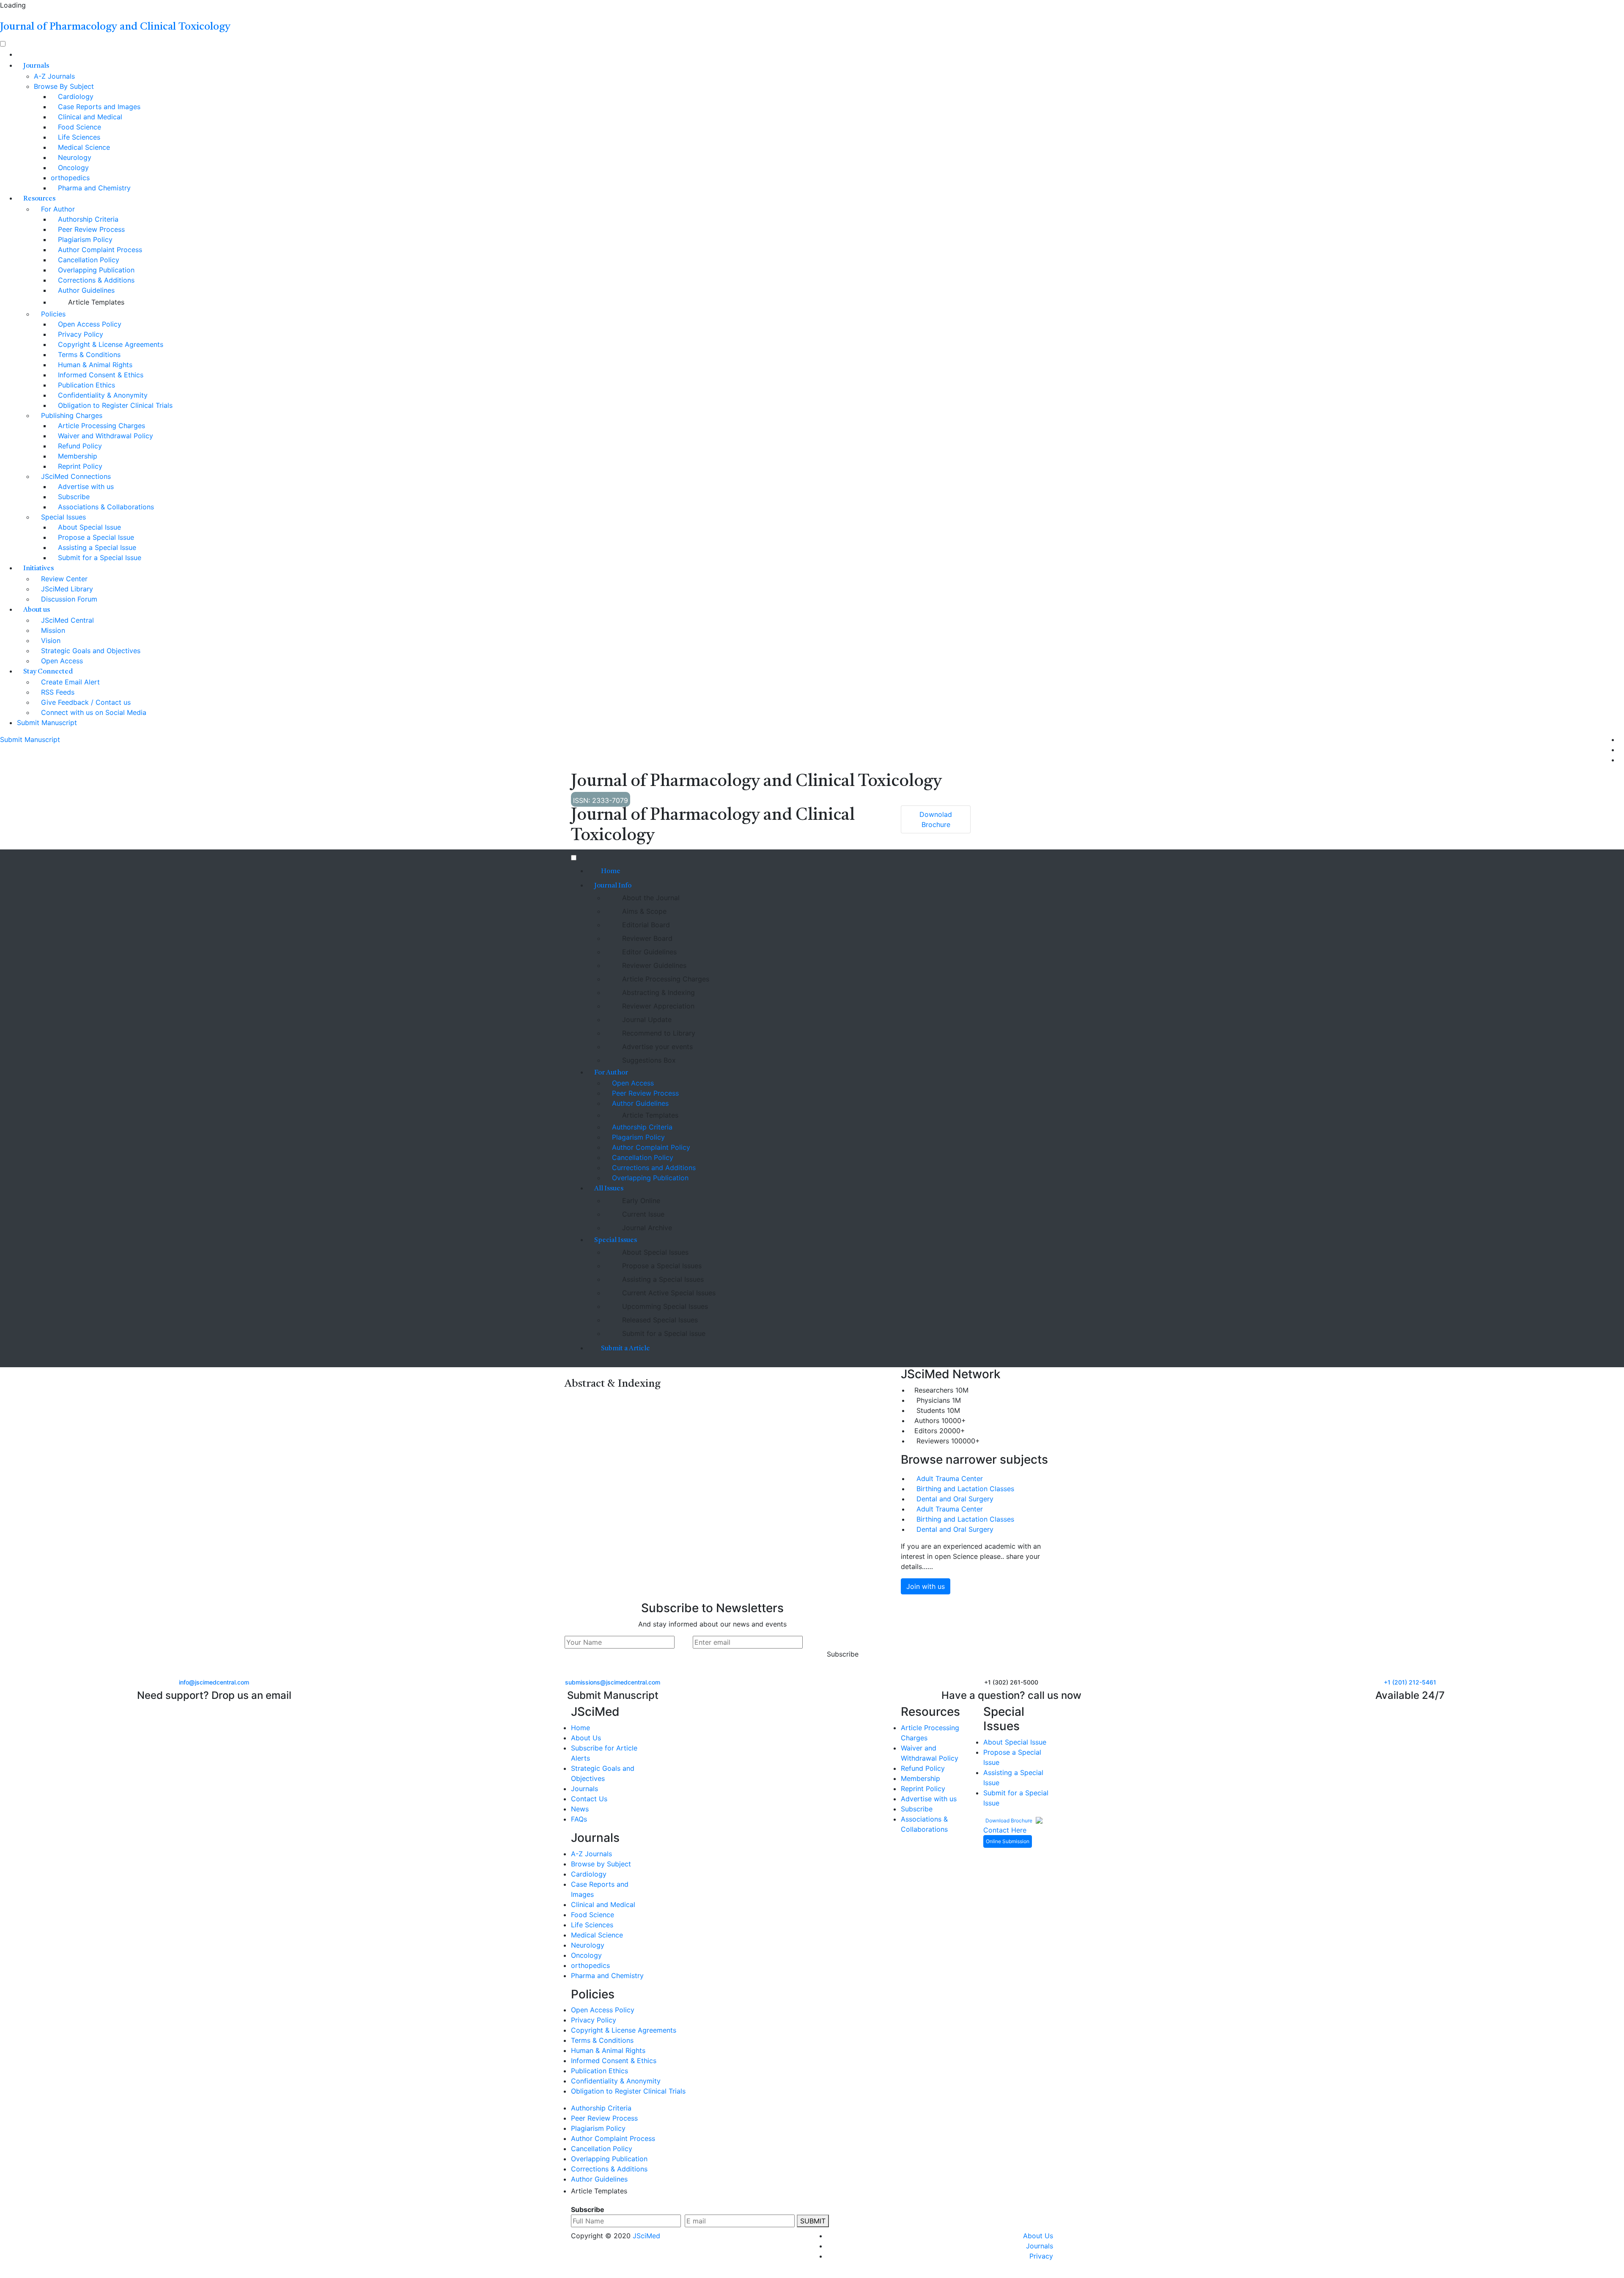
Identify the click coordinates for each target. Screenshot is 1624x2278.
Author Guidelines (85, 290)
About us (37, 610)
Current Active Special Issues (668, 1293)
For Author (57, 209)
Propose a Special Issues (661, 1266)
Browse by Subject (601, 1864)
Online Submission (1008, 1841)
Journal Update (646, 1019)
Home (610, 871)
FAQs (579, 1819)
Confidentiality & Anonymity (102, 395)
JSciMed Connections (75, 476)
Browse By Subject (64, 86)
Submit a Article (625, 1349)
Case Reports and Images (98, 107)
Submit (813, 2221)
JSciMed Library (66, 589)
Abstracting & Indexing (657, 992)
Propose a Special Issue (95, 537)
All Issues (609, 1189)
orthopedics (70, 178)
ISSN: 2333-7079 (601, 800)
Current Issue (642, 1214)
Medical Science (83, 147)
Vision (50, 640)
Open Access (61, 661)
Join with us (926, 1586)
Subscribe (73, 497)
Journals (36, 66)
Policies (52, 314)
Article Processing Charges (100, 426)
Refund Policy (79, 446)
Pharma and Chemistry (93, 188)
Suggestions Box (648, 1060)
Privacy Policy (80, 334)
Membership (77, 456)
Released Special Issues (659, 1320)
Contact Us (589, 1799)
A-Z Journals (54, 76)
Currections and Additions (653, 1168)
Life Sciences (78, 137)
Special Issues (62, 517)
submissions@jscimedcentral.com (613, 1682)
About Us (586, 1738)
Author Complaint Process (99, 250)
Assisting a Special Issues (662, 1279)
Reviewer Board (646, 938)
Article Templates (95, 302)
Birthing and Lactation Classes (965, 1489)
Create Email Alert (69, 682)
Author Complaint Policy (650, 1147)
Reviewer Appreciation (657, 1006)
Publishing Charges (71, 415)
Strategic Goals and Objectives (90, 651)
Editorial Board (645, 925)
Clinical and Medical (89, 117)
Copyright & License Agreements (110, 344)
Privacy (1041, 2256)
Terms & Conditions (88, 354)
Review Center (63, 579)
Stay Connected (48, 672)
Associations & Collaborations (105, 507)
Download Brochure (1010, 1820)
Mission (52, 630)
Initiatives (38, 569)
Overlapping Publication (95, 270)
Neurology (74, 157)
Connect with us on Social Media (93, 712)
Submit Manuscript (47, 723)
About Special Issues (654, 1252)
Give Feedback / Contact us (85, 702)
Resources (39, 199)
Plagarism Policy (637, 1137)
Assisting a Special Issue (96, 547)
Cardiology (75, 96)
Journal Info (613, 886)
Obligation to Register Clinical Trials (114, 405)
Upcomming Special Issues (664, 1306)
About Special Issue (88, 527)
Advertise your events (656, 1047)
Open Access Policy (89, 324)
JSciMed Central (66, 620)
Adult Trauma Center (950, 1478)
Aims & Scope (643, 911)
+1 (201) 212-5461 (1410, 1682)
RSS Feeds (57, 692)
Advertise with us (85, 486)
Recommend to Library (658, 1033)
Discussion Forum (68, 599)
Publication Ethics (85, 385)
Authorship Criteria (87, 219)
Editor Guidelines (648, 952)
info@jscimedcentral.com (214, 1682)
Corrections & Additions (95, 280)
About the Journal (650, 898)
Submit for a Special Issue (99, 558)
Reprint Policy (79, 466)
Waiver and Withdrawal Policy (104, 436)
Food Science (78, 127)
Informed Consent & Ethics (100, 375)
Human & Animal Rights (94, 365)
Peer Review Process (90, 229)
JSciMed (646, 2236)
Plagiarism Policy (84, 239)
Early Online (640, 1201)
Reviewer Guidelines (653, 965)
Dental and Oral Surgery (955, 1499)
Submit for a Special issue (663, 1333)
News (580, 1809)
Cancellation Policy (88, 260)
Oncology (72, 168)
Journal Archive (646, 1228)
